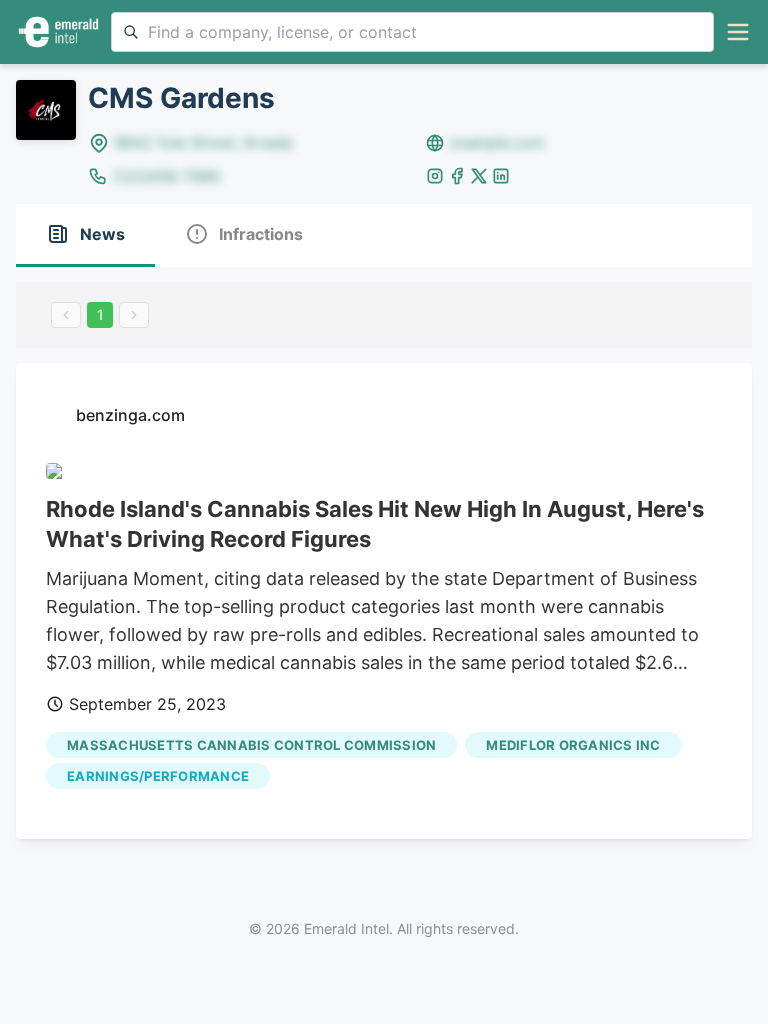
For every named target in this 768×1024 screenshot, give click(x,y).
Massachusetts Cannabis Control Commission (251, 745)
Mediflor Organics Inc (573, 745)
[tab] (85, 235)
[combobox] (412, 32)
